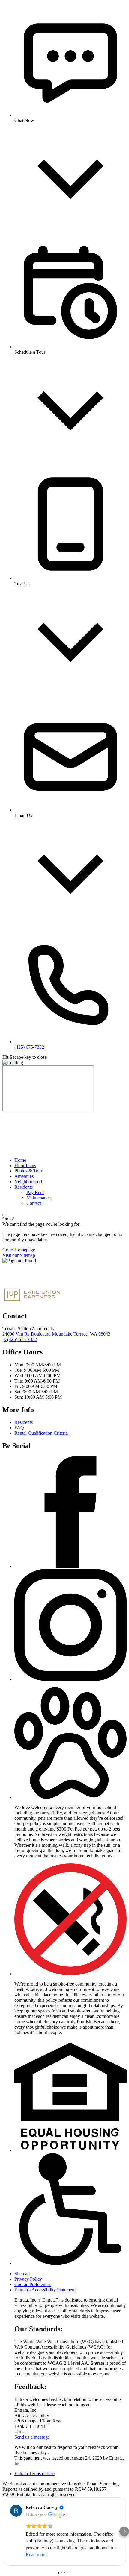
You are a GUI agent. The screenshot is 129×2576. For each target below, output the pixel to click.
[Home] (47, 1150)
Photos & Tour (28, 1171)
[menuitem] (70, 1160)
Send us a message (32, 2437)
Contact (34, 1203)
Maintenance (39, 1198)
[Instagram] (70, 1679)
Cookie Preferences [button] (33, 2284)
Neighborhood (28, 1182)
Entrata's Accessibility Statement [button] (45, 2290)
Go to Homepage (19, 1250)
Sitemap (22, 2274)
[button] (70, 1797)
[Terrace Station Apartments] (32, 1282)
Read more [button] (36, 2555)
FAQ (19, 1428)
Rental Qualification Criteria (41, 1433)
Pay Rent (35, 1192)
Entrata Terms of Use (34, 2474)
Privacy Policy (28, 2279)
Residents (24, 1187)
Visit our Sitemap (19, 1255)
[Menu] (5, 1215)
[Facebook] (70, 1566)
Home (20, 1160)
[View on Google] (16, 2511)
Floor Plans (25, 1165)
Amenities (24, 1176)
